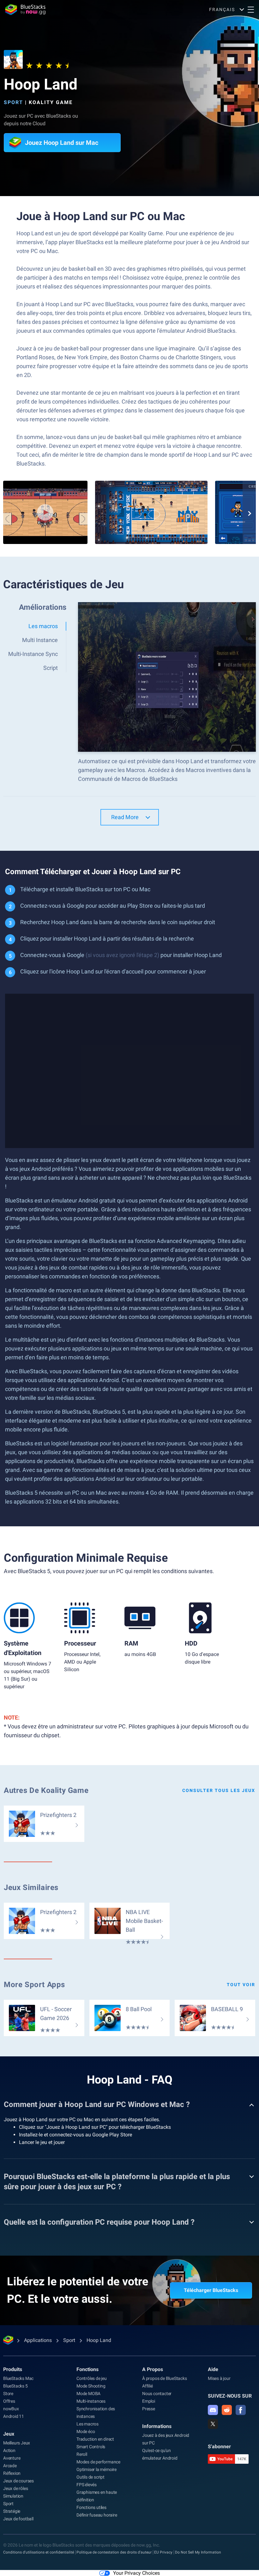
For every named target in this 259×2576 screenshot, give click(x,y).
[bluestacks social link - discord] (213, 2410)
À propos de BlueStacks (165, 2378)
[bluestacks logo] (25, 9)
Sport (13, 102)
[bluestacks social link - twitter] (213, 2424)
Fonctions (87, 2369)
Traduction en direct (95, 2439)
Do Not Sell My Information (198, 2552)
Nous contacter (157, 2394)
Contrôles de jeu (92, 2378)
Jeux (9, 2434)
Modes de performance (98, 2462)
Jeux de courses (18, 2481)
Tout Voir (241, 1985)
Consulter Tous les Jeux (219, 1790)
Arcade (10, 2466)
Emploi (149, 2401)
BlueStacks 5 (15, 2386)
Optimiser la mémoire (96, 2469)
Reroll (82, 2454)
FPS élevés (87, 2485)
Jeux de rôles (15, 2488)
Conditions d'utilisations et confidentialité (39, 2552)
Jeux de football (18, 2519)
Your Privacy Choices (136, 2573)
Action (9, 2450)
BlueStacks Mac (18, 2378)
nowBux (11, 2409)
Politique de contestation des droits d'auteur (114, 2552)
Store (8, 2394)
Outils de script (90, 2477)
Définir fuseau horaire (97, 2515)
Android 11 (14, 2416)
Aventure (12, 2458)
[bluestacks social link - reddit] (227, 2410)
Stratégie (12, 2511)
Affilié (148, 2386)
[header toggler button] (251, 9)
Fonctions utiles (91, 2507)
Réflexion (12, 2473)
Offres (9, 2401)
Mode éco (86, 2431)
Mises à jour (219, 2378)
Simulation (13, 2496)
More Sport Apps (34, 1985)
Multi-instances (91, 2401)
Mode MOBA (88, 2394)
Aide (213, 2369)
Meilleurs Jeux (17, 2443)
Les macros (87, 2424)
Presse (149, 2409)
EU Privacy (163, 2552)
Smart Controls (91, 2447)
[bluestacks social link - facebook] (241, 2410)
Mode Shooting (91, 2386)
